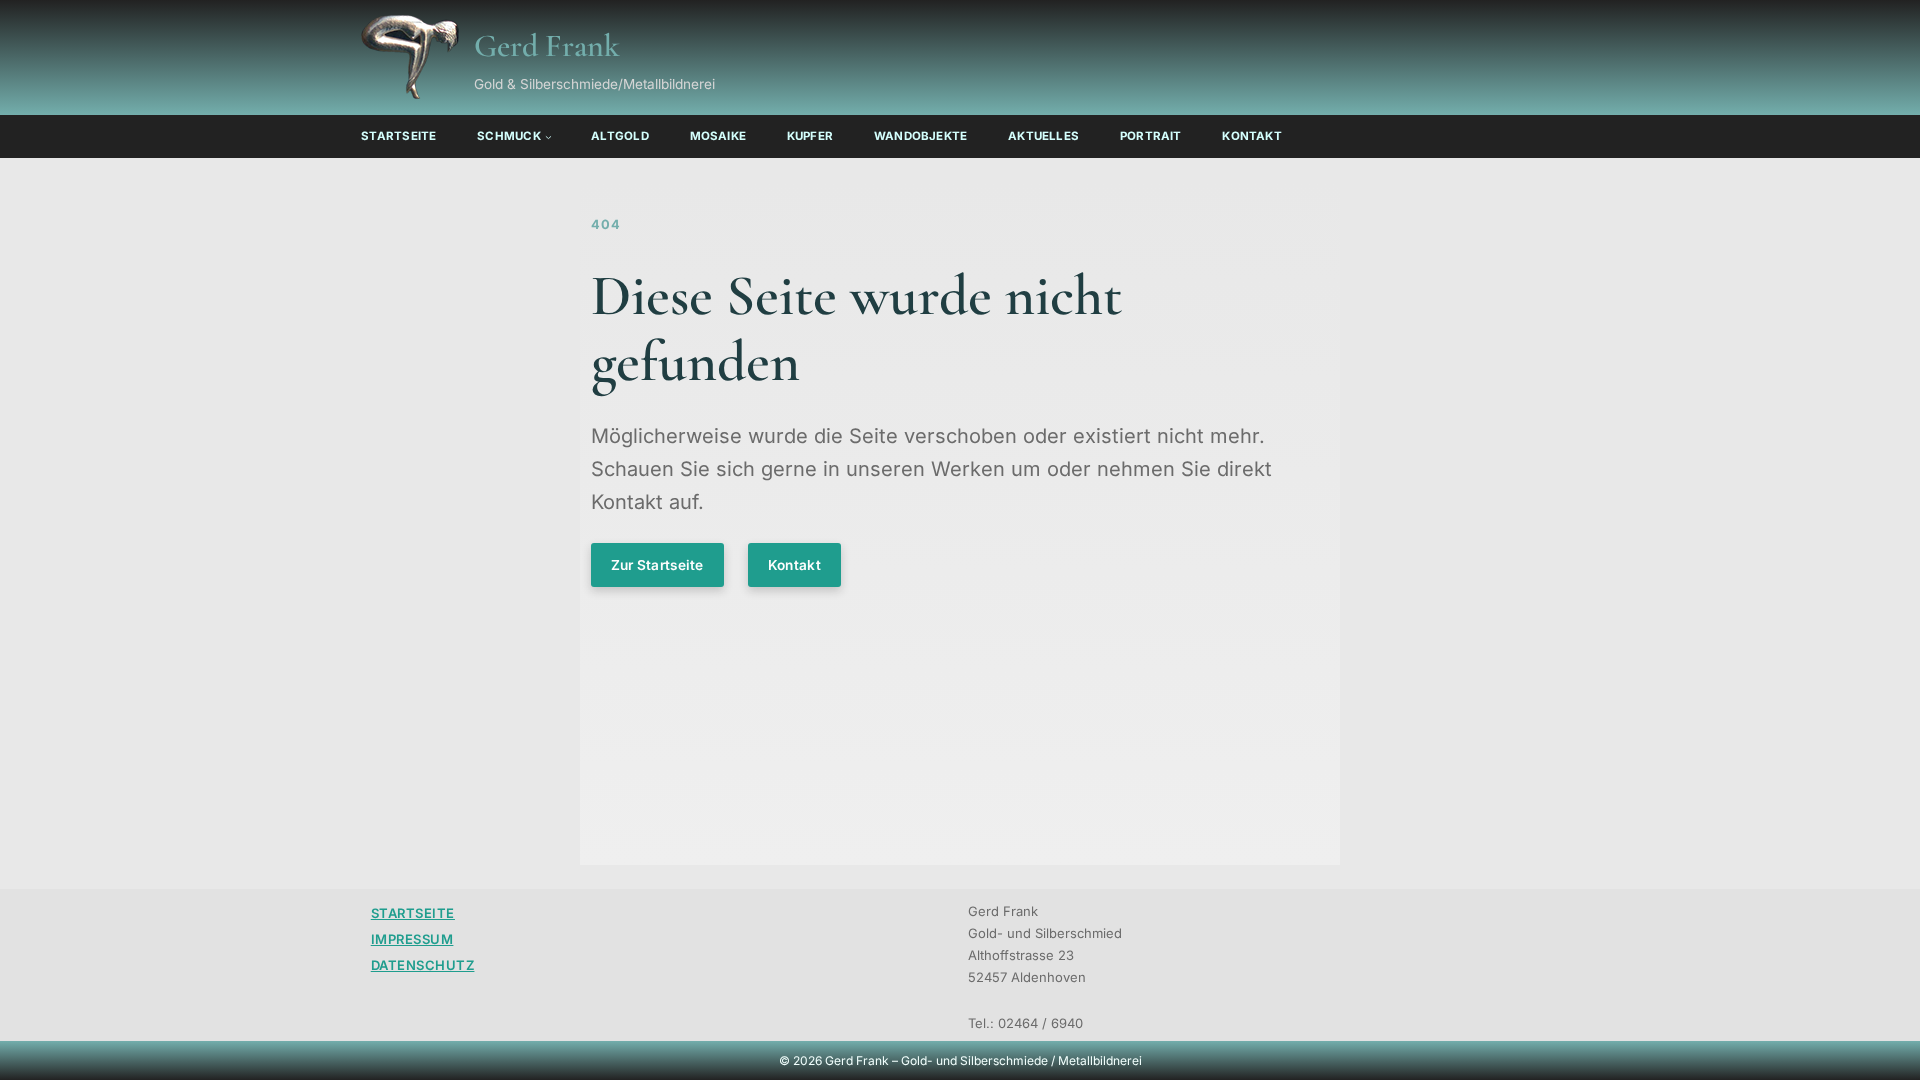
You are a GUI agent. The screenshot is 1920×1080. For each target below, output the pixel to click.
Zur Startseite (657, 565)
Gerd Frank (547, 45)
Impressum (412, 939)
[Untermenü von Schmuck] (548, 136)
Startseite (413, 913)
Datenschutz (423, 965)
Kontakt (794, 565)
